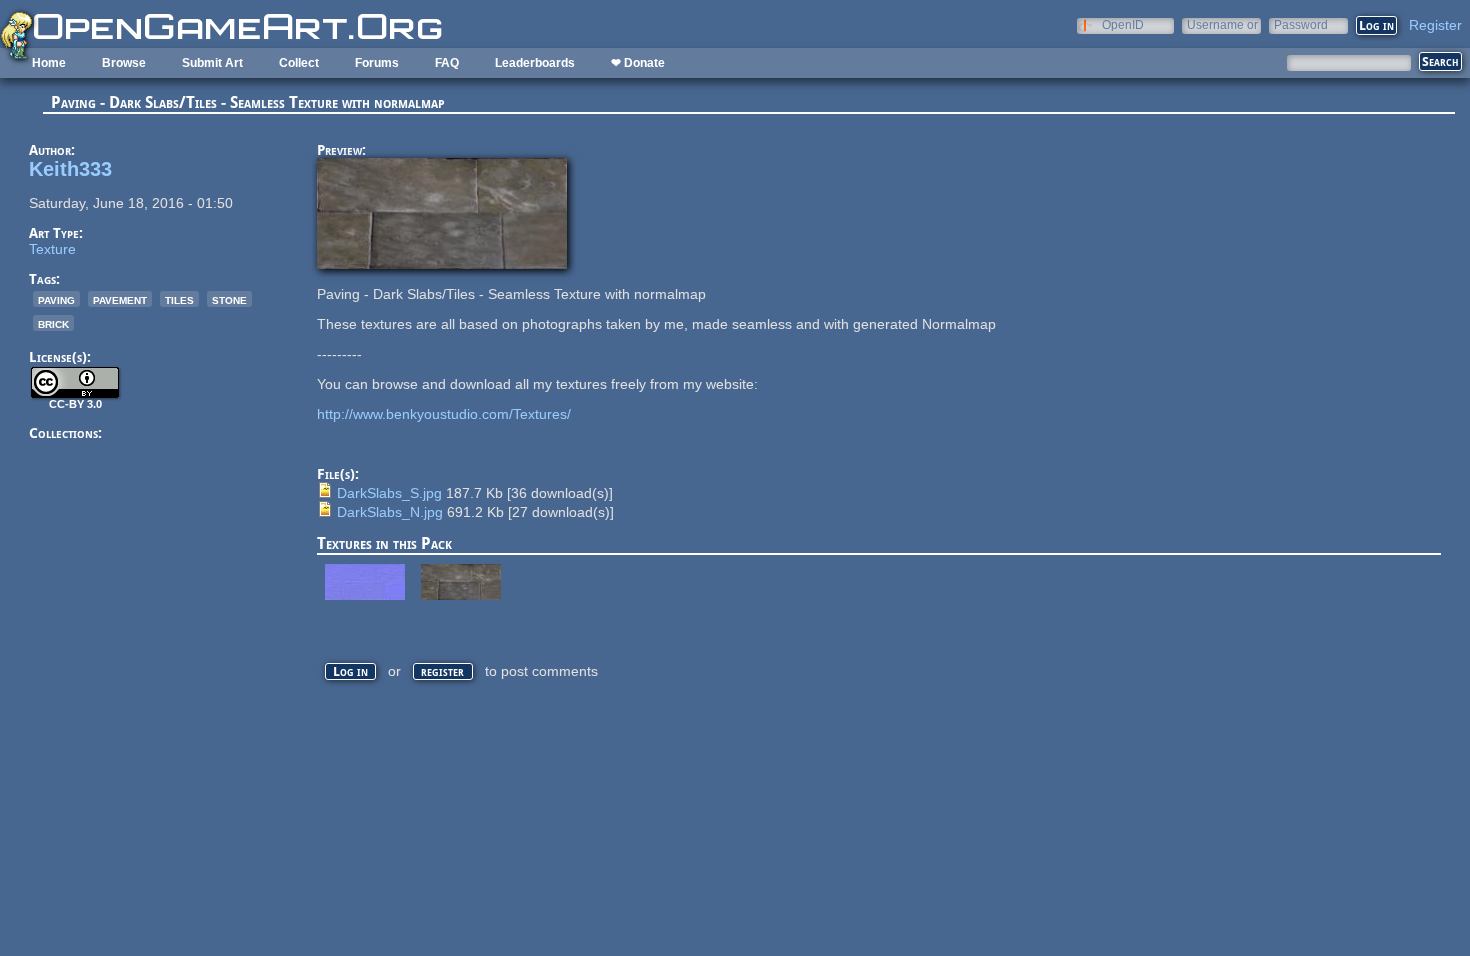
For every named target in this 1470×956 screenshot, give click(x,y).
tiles (179, 299)
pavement (120, 299)
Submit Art (212, 63)
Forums (377, 63)
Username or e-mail (1222, 24)
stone (229, 299)
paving (56, 299)
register (442, 671)
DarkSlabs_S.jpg (389, 493)
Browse (124, 63)
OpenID (1123, 24)
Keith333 (70, 169)
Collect (299, 63)
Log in (350, 671)
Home (49, 63)
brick (53, 323)
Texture (52, 249)
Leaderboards (535, 63)
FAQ (447, 63)
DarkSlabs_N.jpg (390, 512)
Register (1435, 25)
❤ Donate (638, 63)
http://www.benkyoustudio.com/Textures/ (444, 414)
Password (1301, 24)
